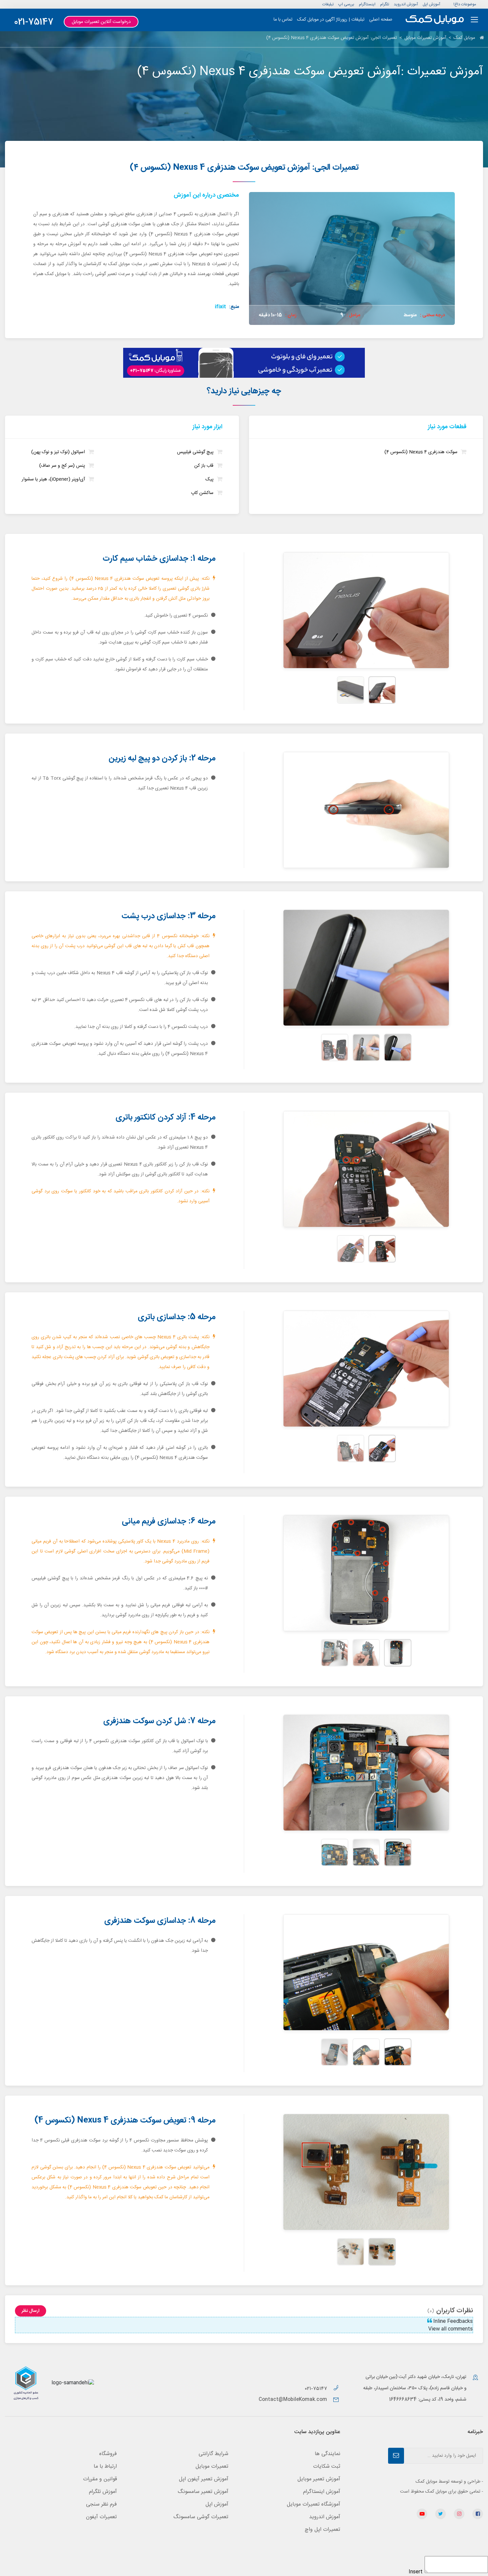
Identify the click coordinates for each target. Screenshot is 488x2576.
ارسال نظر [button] (31, 2311)
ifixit (220, 307)
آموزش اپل (431, 4)
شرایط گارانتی (213, 2454)
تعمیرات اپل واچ (323, 2530)
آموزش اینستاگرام (322, 2492)
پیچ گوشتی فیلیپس (195, 452)
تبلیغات (328, 4)
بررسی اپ (346, 4)
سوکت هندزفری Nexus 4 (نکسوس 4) (421, 452)
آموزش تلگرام (103, 2492)
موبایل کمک (464, 38)
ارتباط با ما (105, 2467)
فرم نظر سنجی (101, 2504)
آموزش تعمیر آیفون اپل (204, 2479)
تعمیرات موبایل (212, 2467)
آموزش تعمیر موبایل (319, 2479)
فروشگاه (108, 2454)
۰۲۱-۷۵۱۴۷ (317, 2389)
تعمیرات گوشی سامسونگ (201, 2517)
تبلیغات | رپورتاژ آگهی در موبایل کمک (331, 20)
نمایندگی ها (327, 2454)
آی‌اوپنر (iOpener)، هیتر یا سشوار (53, 480)
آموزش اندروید (406, 4)
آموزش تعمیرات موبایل (425, 38)
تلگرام (385, 4)
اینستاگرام (367, 4)
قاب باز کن (204, 466)
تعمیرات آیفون (101, 2517)
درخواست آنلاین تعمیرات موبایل (101, 22)
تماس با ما (283, 20)
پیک (209, 480)
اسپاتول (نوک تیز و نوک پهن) (58, 452)
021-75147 (34, 22)
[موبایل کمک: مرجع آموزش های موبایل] (435, 20)
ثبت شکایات (327, 2467)
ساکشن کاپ (202, 493)
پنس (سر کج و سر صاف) (62, 466)
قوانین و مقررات (100, 2479)
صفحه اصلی (381, 20)
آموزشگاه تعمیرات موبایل (314, 2504)
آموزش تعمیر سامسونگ (203, 2492)
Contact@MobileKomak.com (293, 2400)
